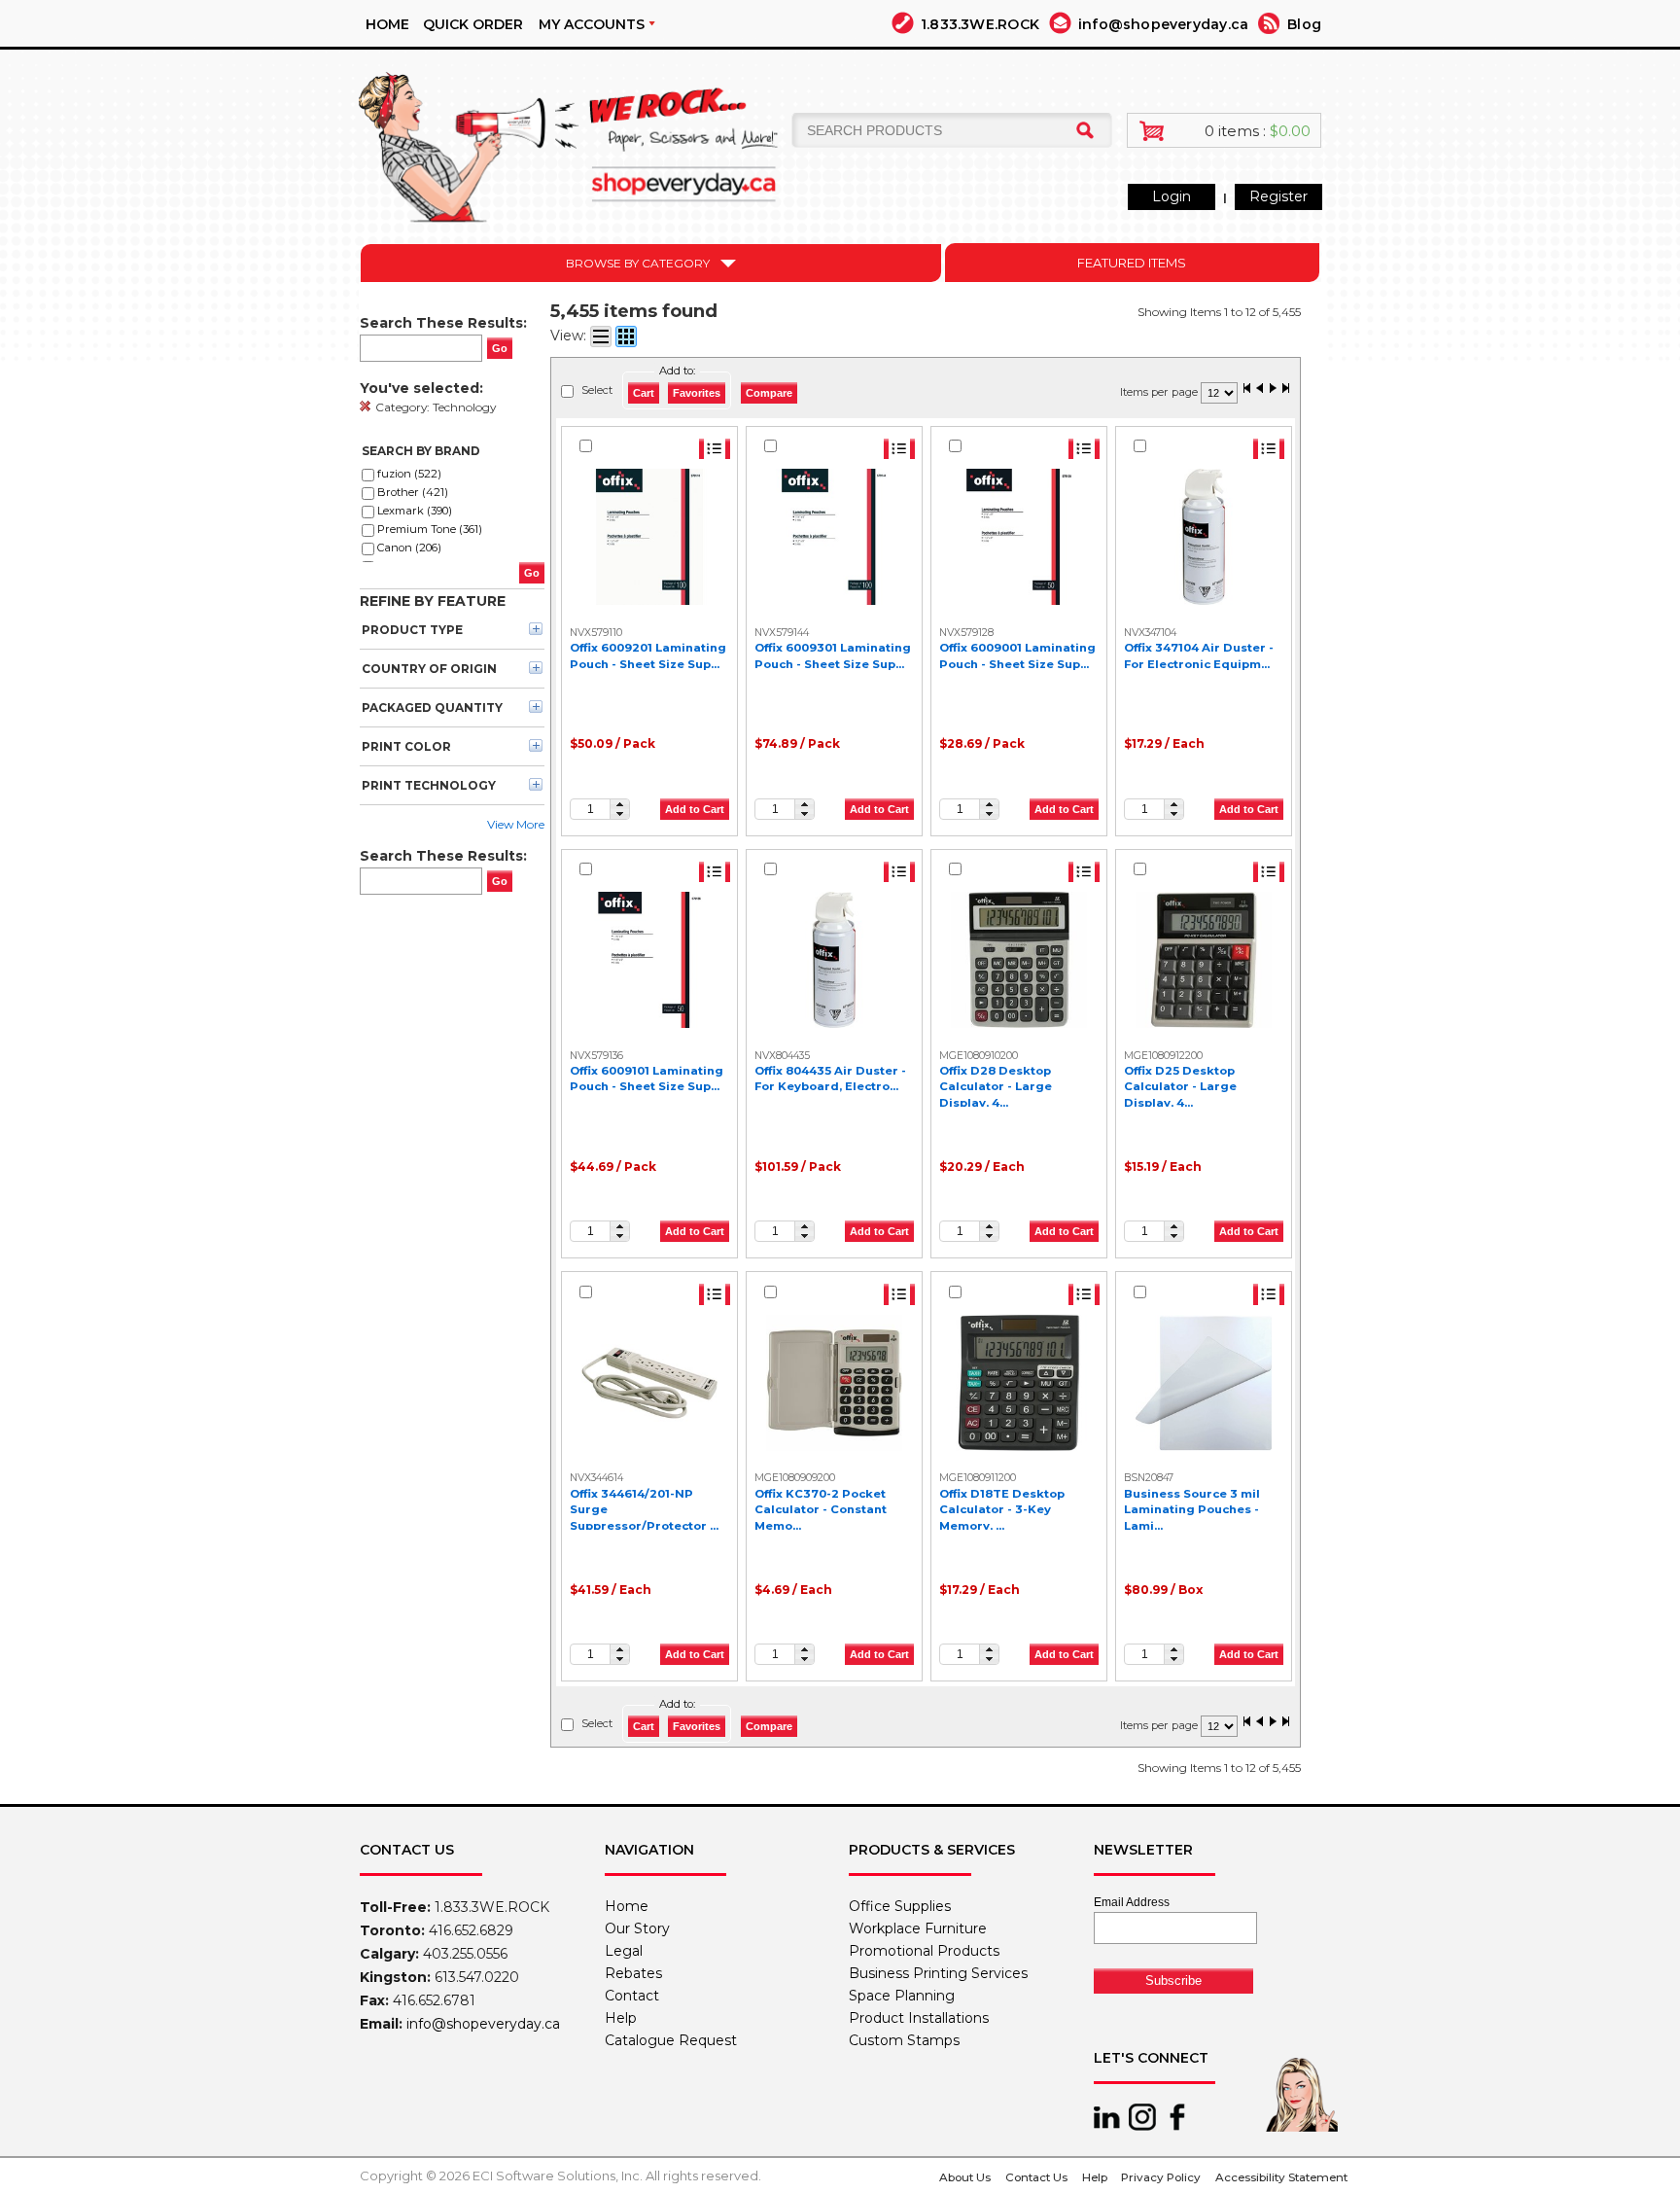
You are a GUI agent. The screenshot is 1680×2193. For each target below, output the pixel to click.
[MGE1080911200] (1019, 1383)
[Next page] (1273, 389)
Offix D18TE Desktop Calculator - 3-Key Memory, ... (1002, 1510)
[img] (577, 139)
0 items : (1258, 131)
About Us (965, 2177)
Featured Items (1132, 263)
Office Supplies (900, 1906)
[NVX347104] (1204, 537)
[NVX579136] (649, 960)
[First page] (1247, 389)
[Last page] (1285, 389)
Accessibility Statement (1281, 2177)
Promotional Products (924, 1951)
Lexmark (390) (415, 511)
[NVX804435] (834, 960)
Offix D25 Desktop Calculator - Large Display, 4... (1180, 1087)
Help (621, 2018)
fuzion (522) (409, 474)
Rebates (633, 1973)
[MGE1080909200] (834, 1383)
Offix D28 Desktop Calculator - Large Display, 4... (996, 1087)
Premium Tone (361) (430, 529)
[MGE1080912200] (1204, 960)
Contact (632, 1996)
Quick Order (473, 24)
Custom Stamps (904, 2040)
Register (1278, 196)
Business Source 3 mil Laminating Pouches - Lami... (1192, 1510)
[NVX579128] (1019, 537)
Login (1172, 196)
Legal (624, 1951)
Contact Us (1036, 2177)
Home (387, 24)
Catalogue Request (671, 2040)
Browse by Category (638, 263)
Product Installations (919, 2018)
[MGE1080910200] (1019, 960)
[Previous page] (1260, 389)
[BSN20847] (1204, 1383)
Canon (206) (409, 548)
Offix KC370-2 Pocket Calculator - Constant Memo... (821, 1510)
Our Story (637, 1928)
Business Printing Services (938, 1973)
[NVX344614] (649, 1383)
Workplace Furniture (918, 1928)
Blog (1304, 24)
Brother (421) (413, 492)
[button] (619, 804)
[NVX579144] (834, 537)
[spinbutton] (590, 809)
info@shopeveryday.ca (1163, 24)
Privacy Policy (1161, 2177)
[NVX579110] (649, 537)
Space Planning (902, 1996)
